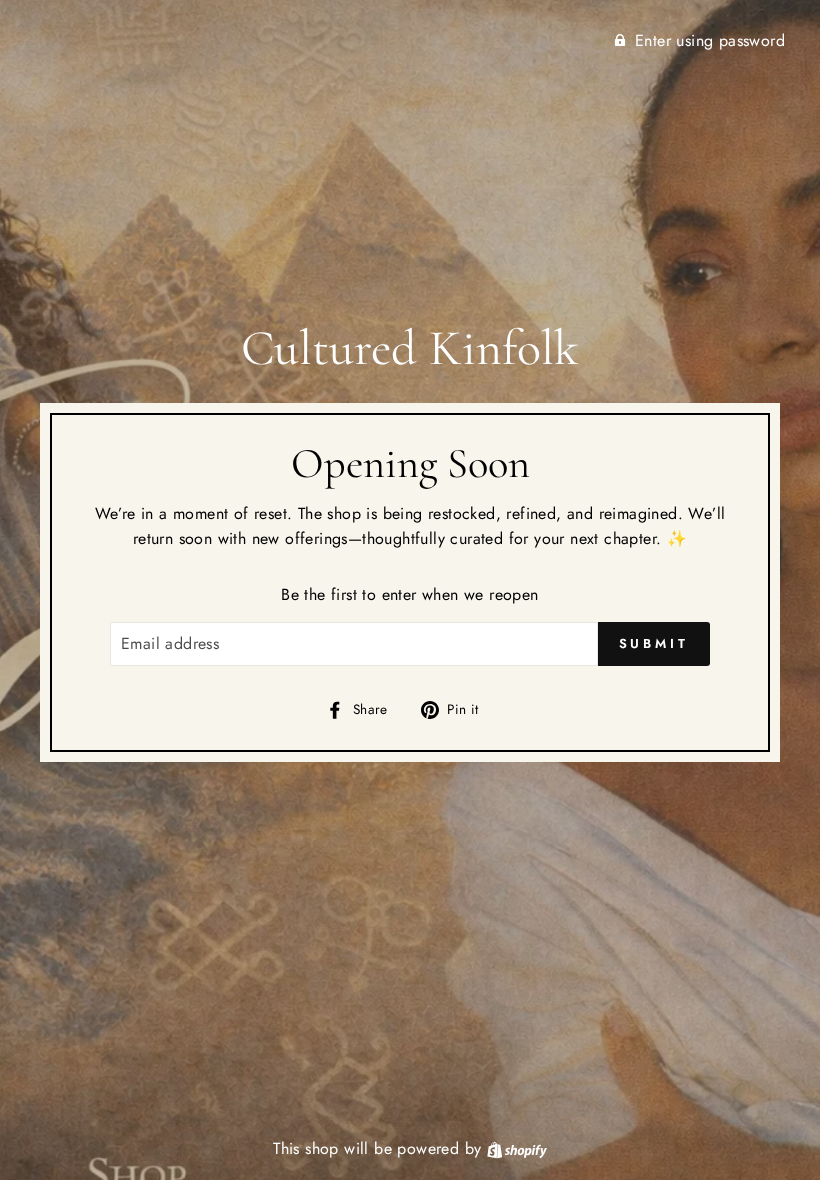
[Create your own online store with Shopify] (517, 1148)
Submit (654, 643)
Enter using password (710, 40)
